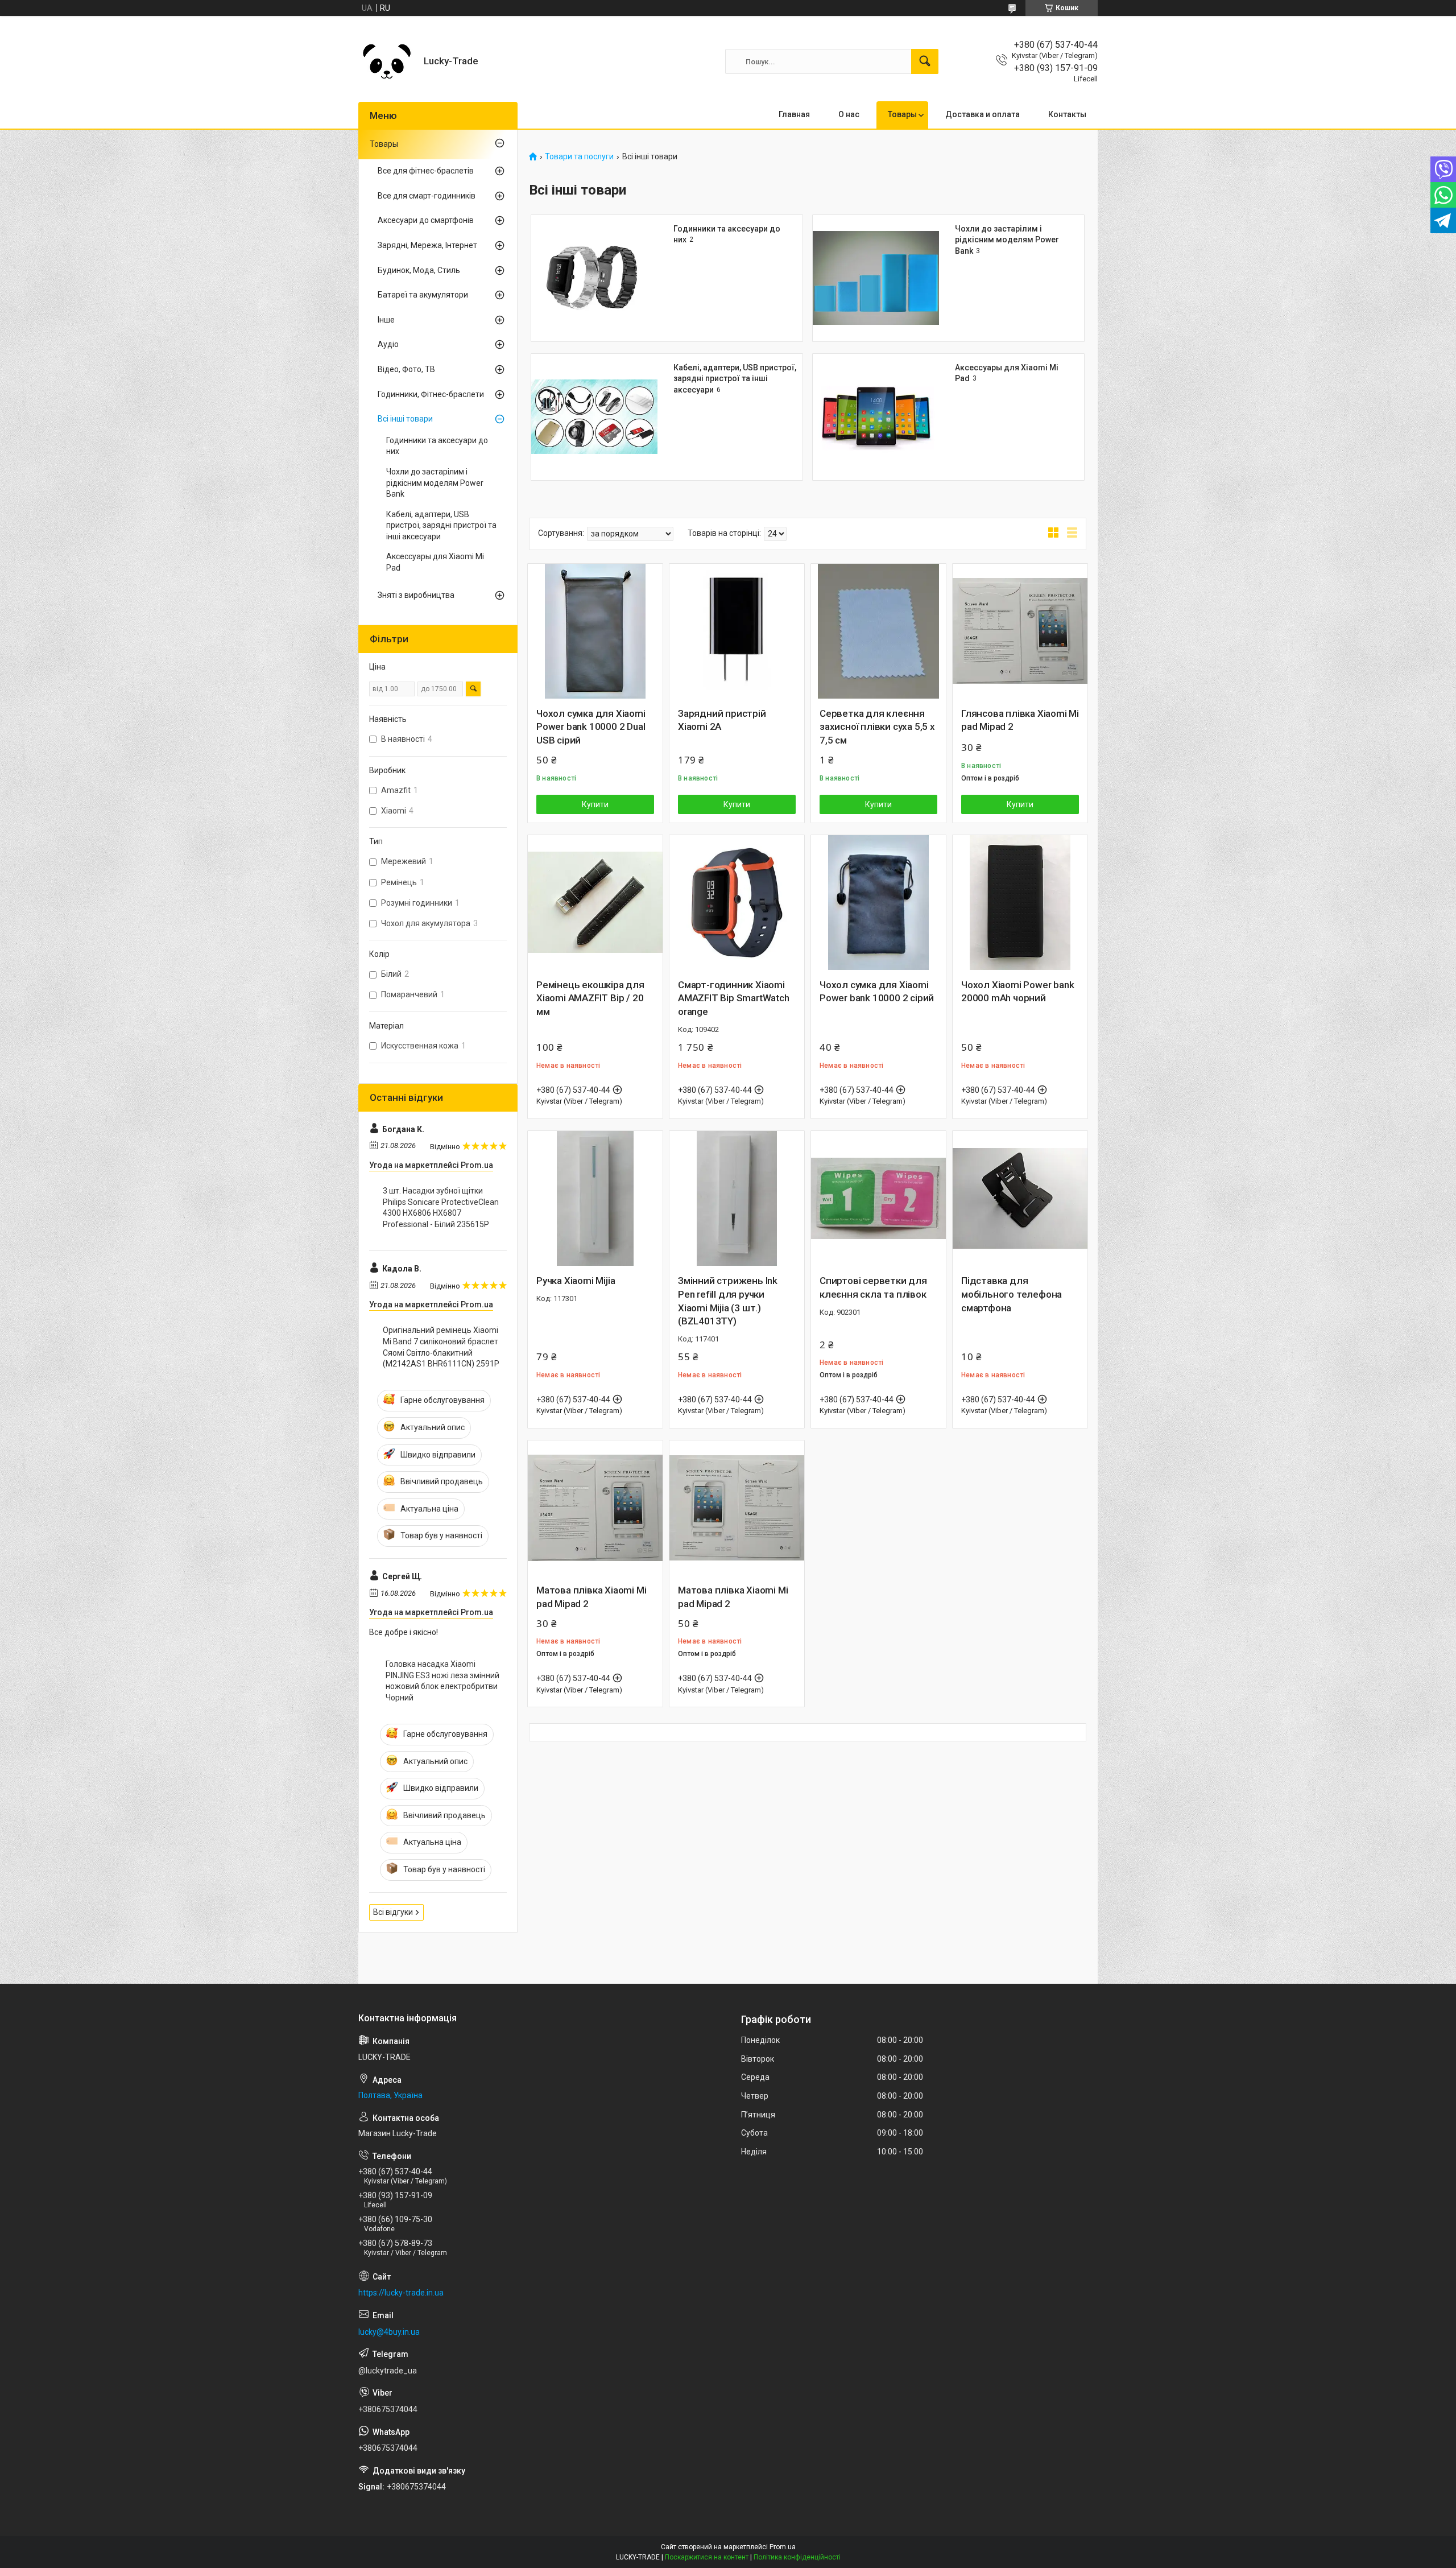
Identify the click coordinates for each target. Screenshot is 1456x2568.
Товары (902, 114)
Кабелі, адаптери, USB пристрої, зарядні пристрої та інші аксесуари (735, 379)
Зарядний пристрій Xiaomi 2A (722, 720)
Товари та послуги (579, 157)
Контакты (1067, 114)
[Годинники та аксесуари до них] (594, 278)
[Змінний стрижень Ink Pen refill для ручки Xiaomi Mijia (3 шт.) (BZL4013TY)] (737, 1198)
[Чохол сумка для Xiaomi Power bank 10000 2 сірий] (878, 903)
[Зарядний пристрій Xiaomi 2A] (737, 631)
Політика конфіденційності (797, 2557)
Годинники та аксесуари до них (437, 446)
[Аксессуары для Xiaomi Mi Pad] (876, 417)
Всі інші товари (405, 419)
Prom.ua (783, 2547)
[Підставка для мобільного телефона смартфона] (1020, 1198)
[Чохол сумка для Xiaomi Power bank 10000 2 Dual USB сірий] (595, 631)
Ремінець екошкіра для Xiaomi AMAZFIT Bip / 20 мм (590, 998)
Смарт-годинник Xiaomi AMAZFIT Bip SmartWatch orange (734, 998)
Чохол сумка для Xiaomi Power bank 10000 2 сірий (877, 992)
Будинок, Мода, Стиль (419, 270)
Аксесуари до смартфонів (426, 220)
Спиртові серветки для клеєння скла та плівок (873, 1287)
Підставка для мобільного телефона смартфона (1012, 1294)
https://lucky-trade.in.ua (401, 2293)
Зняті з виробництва (416, 595)
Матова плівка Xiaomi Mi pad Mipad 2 (591, 1597)
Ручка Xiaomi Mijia (576, 1281)
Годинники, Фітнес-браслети (431, 394)
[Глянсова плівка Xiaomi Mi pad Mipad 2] (1020, 631)
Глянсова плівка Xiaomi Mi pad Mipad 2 (1020, 720)
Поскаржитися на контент (707, 2557)
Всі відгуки (393, 1912)
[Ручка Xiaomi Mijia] (595, 1198)
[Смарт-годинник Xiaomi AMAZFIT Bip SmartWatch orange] (737, 903)
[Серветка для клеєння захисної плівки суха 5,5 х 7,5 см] (878, 631)
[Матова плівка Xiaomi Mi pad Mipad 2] (595, 1508)
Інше (386, 320)
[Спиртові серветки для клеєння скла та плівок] (878, 1198)
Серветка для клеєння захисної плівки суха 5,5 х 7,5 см (877, 727)
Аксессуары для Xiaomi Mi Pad (435, 562)
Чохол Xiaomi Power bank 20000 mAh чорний (1017, 992)
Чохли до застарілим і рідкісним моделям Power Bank (1007, 240)
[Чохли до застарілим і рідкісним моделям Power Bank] (876, 278)
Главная (794, 114)
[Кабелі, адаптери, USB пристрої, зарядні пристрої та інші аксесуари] (594, 417)
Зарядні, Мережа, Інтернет (427, 245)
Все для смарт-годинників (427, 196)
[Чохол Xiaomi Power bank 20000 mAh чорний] (1020, 903)
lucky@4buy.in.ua (389, 2332)
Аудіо (388, 344)
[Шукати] (925, 61)
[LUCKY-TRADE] (387, 61)
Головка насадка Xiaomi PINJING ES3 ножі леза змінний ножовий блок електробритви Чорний (442, 1681)
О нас (849, 114)
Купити (595, 804)
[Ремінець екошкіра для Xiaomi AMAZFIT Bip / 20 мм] (595, 903)
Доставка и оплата (983, 114)
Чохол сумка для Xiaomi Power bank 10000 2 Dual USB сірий (591, 727)
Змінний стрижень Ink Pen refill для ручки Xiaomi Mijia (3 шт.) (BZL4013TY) (728, 1301)
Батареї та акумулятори (423, 295)
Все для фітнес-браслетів (426, 171)
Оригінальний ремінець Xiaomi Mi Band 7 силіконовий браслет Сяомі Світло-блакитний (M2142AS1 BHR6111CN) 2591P (441, 1347)
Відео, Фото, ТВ (406, 369)
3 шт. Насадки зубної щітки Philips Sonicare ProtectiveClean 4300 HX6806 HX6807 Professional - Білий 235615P (441, 1207)
